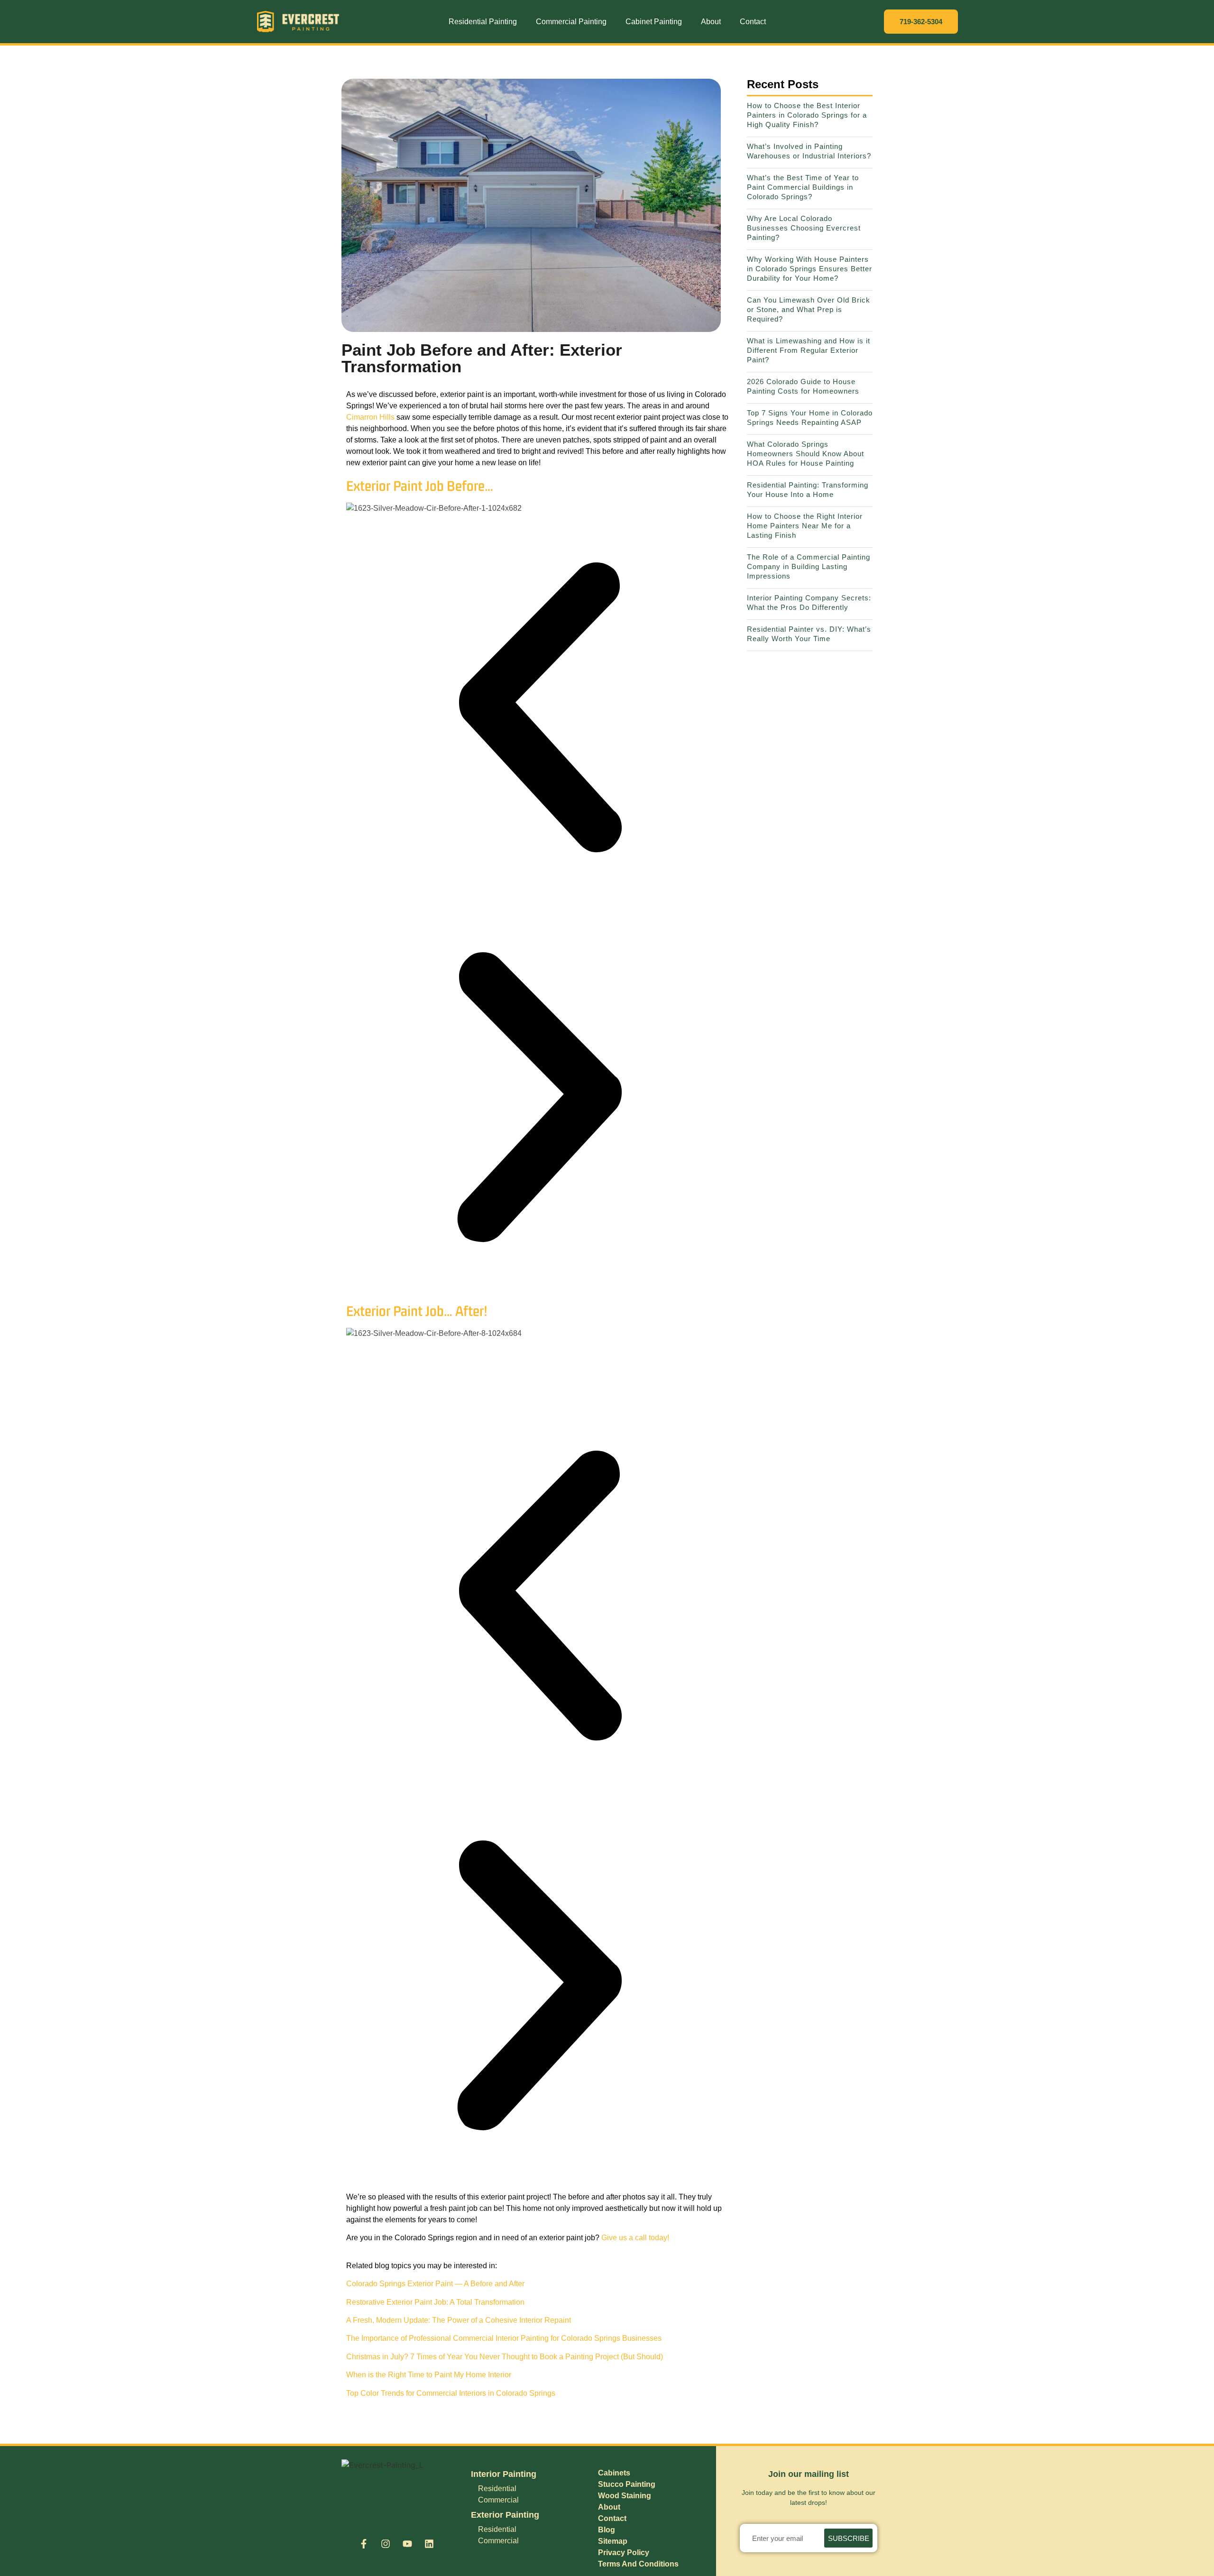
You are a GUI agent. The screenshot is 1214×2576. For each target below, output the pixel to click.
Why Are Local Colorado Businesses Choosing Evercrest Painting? (804, 228)
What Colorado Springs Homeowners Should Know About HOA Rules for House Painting (805, 454)
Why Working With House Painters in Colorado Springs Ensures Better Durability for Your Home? (809, 269)
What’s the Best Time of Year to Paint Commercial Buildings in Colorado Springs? (803, 187)
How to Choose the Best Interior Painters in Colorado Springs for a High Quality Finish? (807, 115)
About (711, 22)
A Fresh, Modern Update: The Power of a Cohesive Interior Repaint (459, 2320)
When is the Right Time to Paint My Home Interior (429, 2375)
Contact (753, 22)
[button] (539, 709)
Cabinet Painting (654, 22)
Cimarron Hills (370, 417)
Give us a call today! (636, 2238)
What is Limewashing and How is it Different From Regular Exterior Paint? (809, 350)
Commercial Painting (571, 22)
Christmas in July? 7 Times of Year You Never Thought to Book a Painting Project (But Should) (505, 2357)
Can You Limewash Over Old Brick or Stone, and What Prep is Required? (809, 309)
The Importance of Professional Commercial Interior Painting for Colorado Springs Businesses (504, 2338)
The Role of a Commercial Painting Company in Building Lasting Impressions (809, 566)
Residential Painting (483, 22)
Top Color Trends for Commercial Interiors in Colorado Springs (451, 2393)
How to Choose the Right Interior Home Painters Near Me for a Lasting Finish (805, 526)
